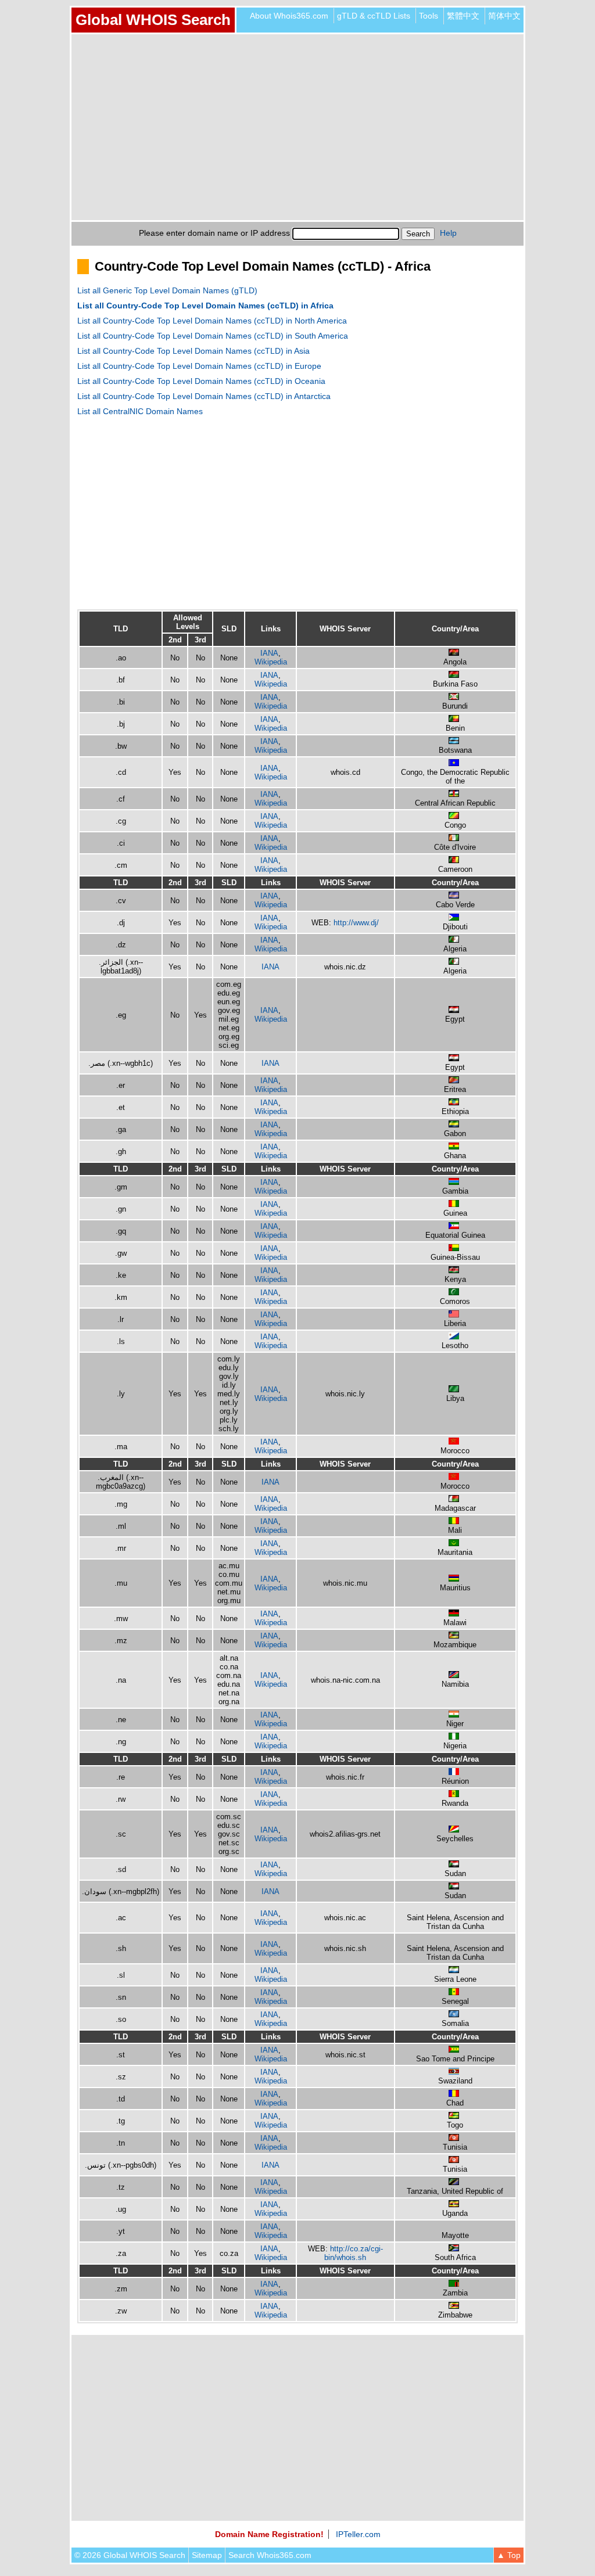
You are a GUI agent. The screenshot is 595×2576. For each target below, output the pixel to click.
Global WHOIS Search (153, 20)
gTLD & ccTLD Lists (374, 16)
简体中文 (504, 16)
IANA (269, 653)
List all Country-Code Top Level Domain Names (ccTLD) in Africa (205, 306)
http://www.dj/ (356, 923)
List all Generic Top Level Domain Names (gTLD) (167, 290)
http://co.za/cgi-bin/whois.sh (354, 2253)
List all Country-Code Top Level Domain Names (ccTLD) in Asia (193, 351)
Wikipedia (271, 662)
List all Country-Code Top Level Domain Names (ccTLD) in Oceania (201, 381)
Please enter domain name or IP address (214, 233)
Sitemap (207, 2555)
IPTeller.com (358, 2534)
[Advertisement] (297, 127)
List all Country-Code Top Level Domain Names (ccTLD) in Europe (199, 366)
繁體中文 (463, 16)
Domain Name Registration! (269, 2534)
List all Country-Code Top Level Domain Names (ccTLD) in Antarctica (204, 396)
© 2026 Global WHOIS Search (130, 2555)
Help (448, 233)
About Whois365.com (289, 16)
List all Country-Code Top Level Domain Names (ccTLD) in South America (213, 336)
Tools (429, 16)
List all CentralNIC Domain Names (140, 411)
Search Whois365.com (270, 2555)
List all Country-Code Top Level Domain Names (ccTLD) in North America (212, 321)
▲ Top (509, 2555)
